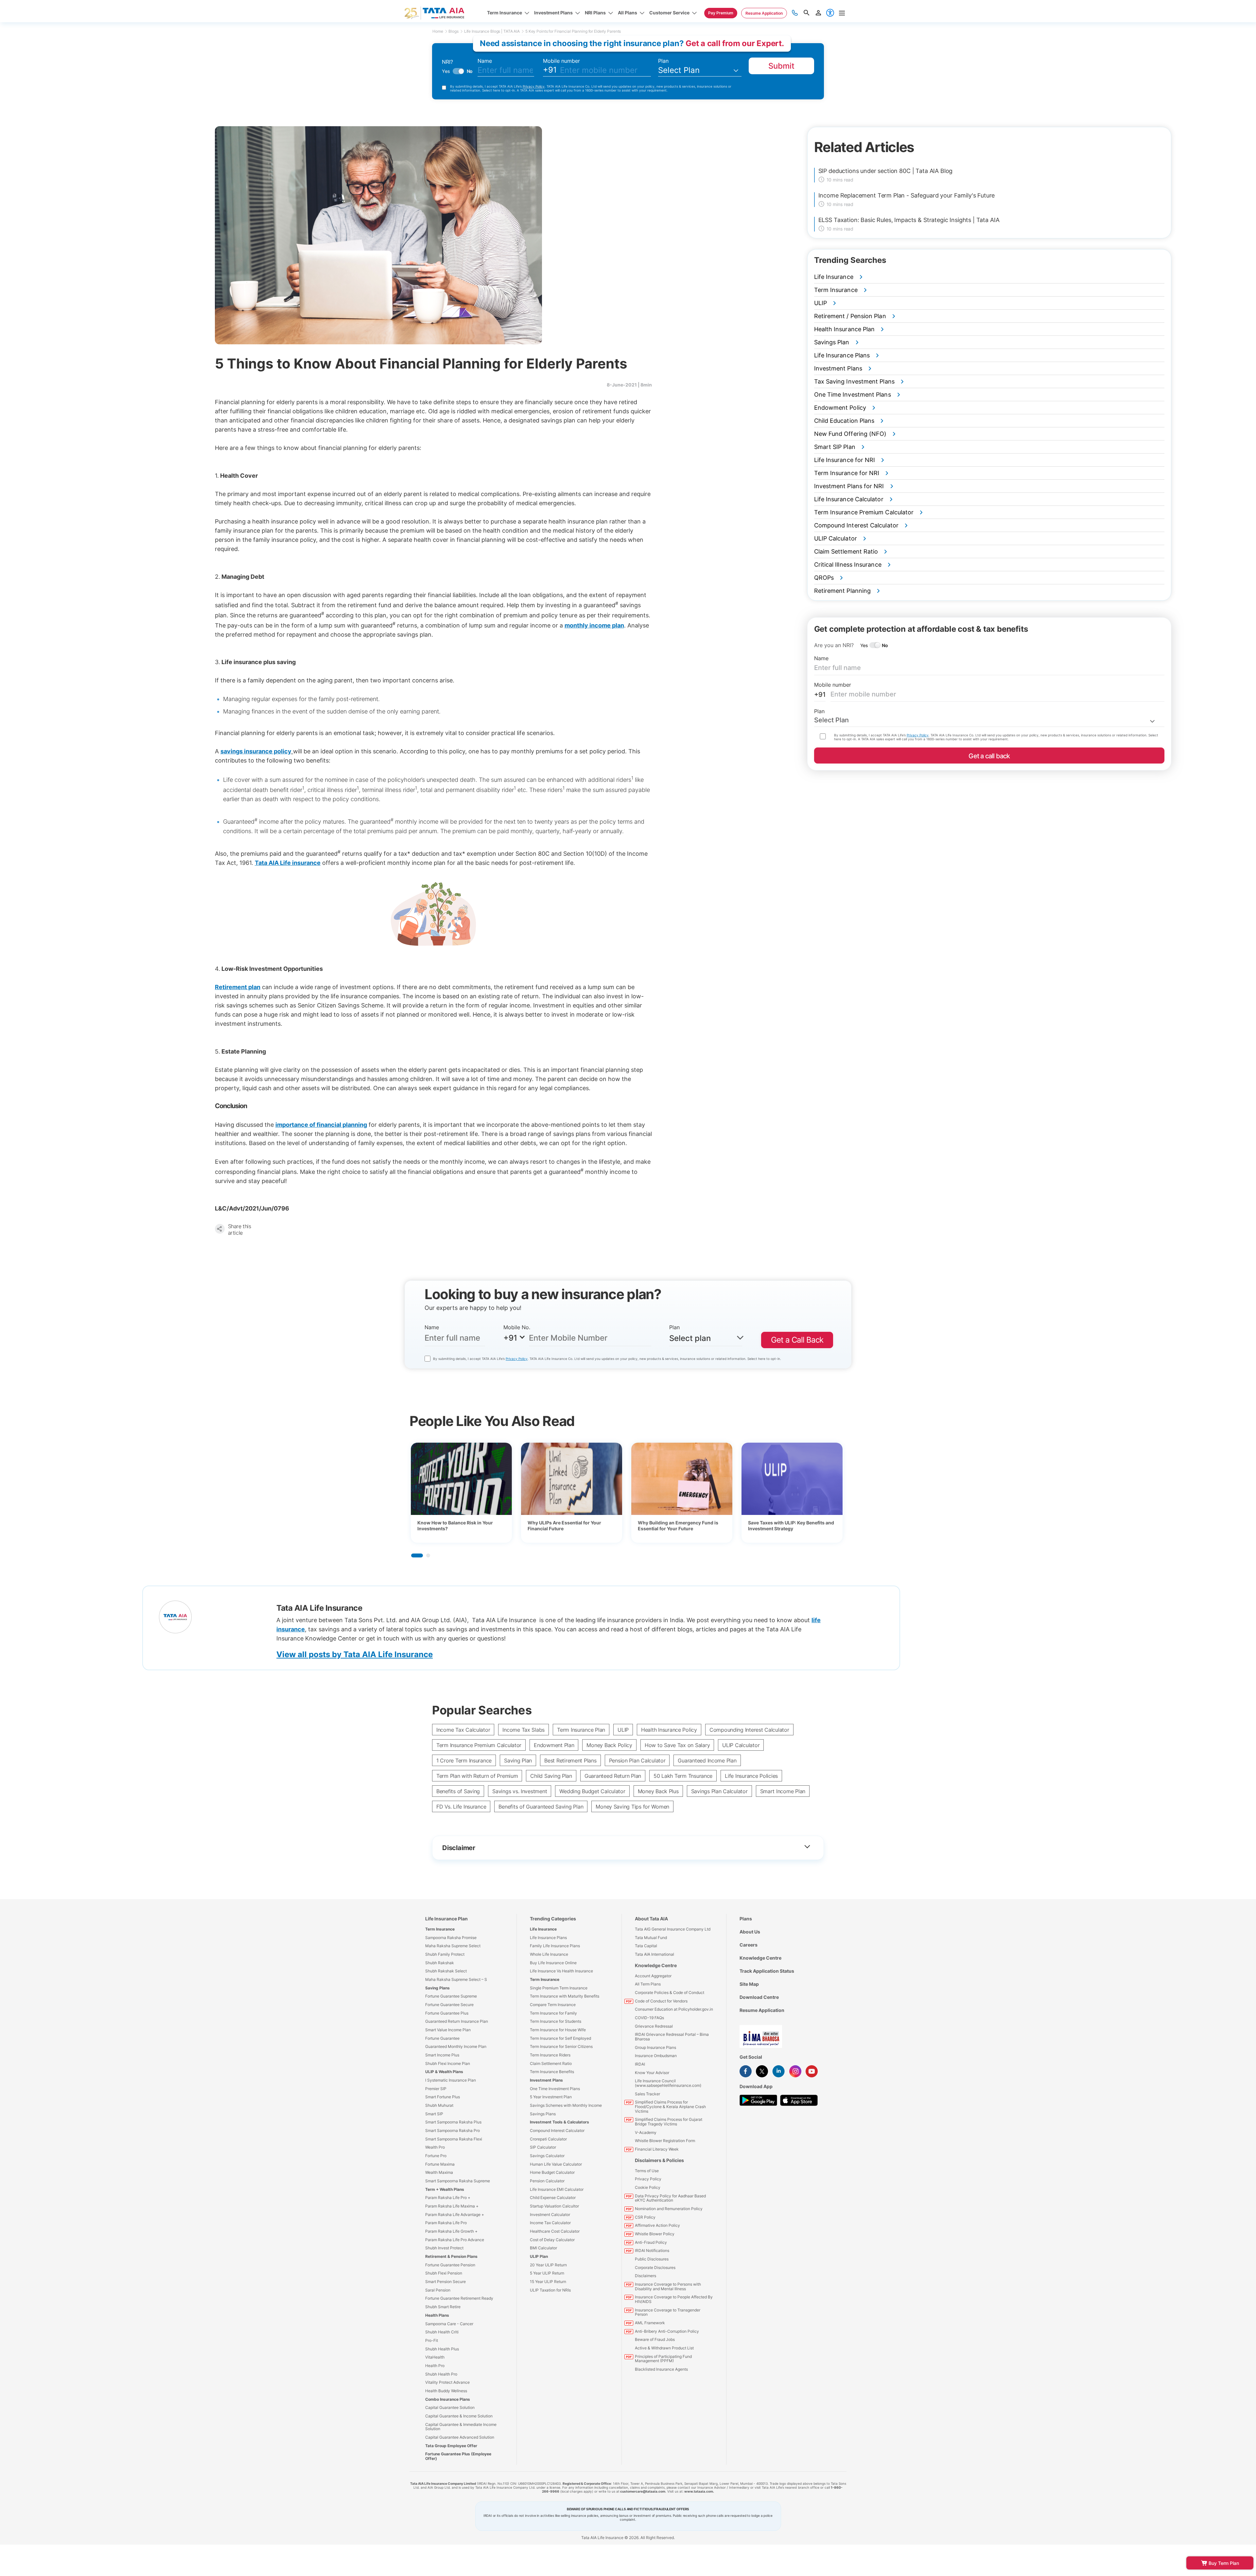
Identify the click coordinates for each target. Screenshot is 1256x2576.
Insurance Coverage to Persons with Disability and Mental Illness (668, 2286)
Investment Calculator (550, 2215)
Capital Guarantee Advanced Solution (460, 2437)
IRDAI (640, 2064)
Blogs (453, 31)
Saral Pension (438, 2290)
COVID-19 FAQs (649, 2018)
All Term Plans (648, 1984)
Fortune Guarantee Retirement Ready (459, 2298)
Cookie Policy (648, 2187)
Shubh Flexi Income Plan (448, 2063)
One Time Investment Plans (555, 2089)
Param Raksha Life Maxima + (452, 2206)
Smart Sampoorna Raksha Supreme (458, 2181)
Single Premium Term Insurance (559, 1988)
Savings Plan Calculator (719, 1791)
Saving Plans (437, 1988)
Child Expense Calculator (553, 2198)
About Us (750, 1932)
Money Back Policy (609, 1745)
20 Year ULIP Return (548, 2265)
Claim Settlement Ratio (551, 2063)
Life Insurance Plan (446, 1919)
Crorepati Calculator (548, 2139)
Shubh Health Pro (441, 2374)
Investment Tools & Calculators (559, 2122)
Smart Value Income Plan (448, 2030)
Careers (749, 1945)
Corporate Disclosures (655, 2267)
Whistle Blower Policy (655, 2234)
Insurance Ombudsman (656, 2056)
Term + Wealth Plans (445, 2189)
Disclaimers (645, 2276)
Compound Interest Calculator (557, 2130)
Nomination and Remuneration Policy (669, 2209)
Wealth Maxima (439, 2172)
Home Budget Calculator (552, 2172)
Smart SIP (434, 2114)
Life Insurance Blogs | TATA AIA (492, 31)
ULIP (623, 1730)
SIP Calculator (543, 2147)
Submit (781, 66)
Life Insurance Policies (751, 1776)
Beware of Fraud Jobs (655, 2339)
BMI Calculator (543, 2248)
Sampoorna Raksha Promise (451, 1938)
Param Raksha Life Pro (446, 2223)
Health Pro (435, 2366)
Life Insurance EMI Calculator (557, 2189)
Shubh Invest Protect (444, 2248)
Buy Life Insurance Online (553, 1963)
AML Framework (650, 2323)
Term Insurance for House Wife (558, 2030)
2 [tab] (428, 1555)
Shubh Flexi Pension (444, 2273)
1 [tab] (417, 1555)
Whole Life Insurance (549, 1954)
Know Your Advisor (652, 2073)
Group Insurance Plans (655, 2047)
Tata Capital (646, 1946)
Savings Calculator (547, 2156)
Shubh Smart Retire (443, 2307)
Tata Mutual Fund (651, 1938)
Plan (663, 61)
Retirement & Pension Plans (451, 2256)
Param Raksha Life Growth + (451, 2231)
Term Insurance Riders (550, 2055)
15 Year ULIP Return (548, 2282)
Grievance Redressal (654, 2026)
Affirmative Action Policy (657, 2225)
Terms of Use (647, 2171)
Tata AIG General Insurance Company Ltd (673, 1929)
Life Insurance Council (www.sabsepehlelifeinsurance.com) (668, 2083)
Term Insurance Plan (581, 1730)
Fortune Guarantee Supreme (451, 1996)
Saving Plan (518, 1760)
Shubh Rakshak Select (446, 1971)
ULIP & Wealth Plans (444, 2072)
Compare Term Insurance (553, 2005)
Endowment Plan (554, 1745)
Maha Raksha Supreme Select (453, 1946)
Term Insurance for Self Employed (560, 2038)
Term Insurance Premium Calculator (479, 1745)
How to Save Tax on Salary (677, 1745)
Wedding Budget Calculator (592, 1791)
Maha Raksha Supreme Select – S (456, 1979)
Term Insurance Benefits (552, 2072)
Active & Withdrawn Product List (664, 2348)
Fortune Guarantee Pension (450, 2265)
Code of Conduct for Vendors (661, 2001)
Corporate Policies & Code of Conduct (670, 1992)
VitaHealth (435, 2357)
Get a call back (989, 756)
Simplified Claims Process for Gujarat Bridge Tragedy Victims (669, 2122)
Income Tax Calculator (463, 1730)
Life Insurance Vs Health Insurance (561, 1971)
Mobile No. (517, 1327)
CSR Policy (645, 2217)
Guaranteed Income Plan (707, 1760)
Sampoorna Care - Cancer (449, 2324)
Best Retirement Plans (570, 1760)
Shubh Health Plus (442, 2349)
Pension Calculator (547, 2181)
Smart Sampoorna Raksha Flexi (454, 2139)
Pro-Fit (432, 2340)
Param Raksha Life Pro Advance (455, 2240)
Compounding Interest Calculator (749, 1730)
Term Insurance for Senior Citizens (561, 2046)
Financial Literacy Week (657, 2149)
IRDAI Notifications (652, 2250)
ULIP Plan (539, 2256)
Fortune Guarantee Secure (449, 2005)
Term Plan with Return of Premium (477, 1776)
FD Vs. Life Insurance (461, 1807)
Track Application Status (767, 1971)
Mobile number (561, 61)
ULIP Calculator (741, 1745)
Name (485, 61)
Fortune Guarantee (442, 2038)
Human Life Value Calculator (556, 2164)
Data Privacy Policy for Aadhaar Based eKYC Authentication (670, 2198)
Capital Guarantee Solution (450, 2407)
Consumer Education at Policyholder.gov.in (674, 2009)
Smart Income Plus (442, 2055)
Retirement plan (238, 987)
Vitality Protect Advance (447, 2382)
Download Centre (759, 1997)
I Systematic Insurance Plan (451, 2080)
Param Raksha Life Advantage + (455, 2215)
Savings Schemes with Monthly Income (566, 2105)
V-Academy (646, 2132)
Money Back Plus (658, 1791)
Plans (746, 1919)
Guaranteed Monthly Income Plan (456, 2046)
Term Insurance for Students (556, 2021)
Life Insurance (543, 1929)
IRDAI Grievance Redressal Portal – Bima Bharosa (672, 2037)
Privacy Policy (534, 86)
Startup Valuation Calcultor (554, 2206)
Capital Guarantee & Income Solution (459, 2416)
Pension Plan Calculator (637, 1760)
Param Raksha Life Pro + (448, 2198)
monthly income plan (594, 625)
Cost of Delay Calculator (552, 2240)
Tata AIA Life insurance (288, 863)
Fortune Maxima (440, 2164)
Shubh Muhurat (439, 2105)
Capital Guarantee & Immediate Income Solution (461, 2427)
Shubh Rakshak (440, 1963)
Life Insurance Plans (548, 1938)
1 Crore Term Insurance (464, 1760)
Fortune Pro (436, 2156)
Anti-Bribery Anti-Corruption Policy (667, 2331)
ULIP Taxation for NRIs (550, 2290)
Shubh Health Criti (442, 2332)
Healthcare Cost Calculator (555, 2231)
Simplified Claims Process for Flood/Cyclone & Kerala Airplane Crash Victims (670, 2106)
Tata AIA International (654, 1954)
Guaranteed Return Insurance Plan (457, 2021)
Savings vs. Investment (520, 1791)
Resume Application (762, 2010)
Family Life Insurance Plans (555, 1946)
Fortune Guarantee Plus (447, 2013)
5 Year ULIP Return (547, 2273)
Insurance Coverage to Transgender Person (668, 2312)
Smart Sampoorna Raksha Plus (453, 2122)
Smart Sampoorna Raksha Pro (453, 2130)
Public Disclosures (652, 2259)
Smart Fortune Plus (443, 2097)
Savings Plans (543, 2114)
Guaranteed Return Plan (613, 1776)
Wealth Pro (435, 2147)
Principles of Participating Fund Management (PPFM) (663, 2359)
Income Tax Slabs (523, 1730)
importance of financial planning (321, 1125)
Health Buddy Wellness (446, 2391)
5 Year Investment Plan (551, 2097)
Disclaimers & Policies (659, 2160)
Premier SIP (436, 2089)
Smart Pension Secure (445, 2282)
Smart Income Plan (783, 1791)
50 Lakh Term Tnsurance (683, 1776)
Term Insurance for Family (553, 2013)
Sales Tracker (647, 2094)
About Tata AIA (651, 1919)
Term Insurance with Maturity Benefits (565, 1996)
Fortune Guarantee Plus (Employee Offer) (458, 2456)
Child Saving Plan (551, 1776)
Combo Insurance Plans (448, 2399)
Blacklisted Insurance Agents (661, 2369)
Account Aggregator (653, 1976)
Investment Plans (546, 2080)
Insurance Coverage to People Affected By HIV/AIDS (674, 2299)
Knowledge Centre (656, 1965)
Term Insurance (440, 1929)
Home (438, 31)
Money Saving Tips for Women (632, 1807)
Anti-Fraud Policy (651, 2242)
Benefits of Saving (458, 1791)
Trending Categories (553, 1919)
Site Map (749, 1984)
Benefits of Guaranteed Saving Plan (541, 1807)
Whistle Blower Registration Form (665, 2141)
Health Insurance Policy (669, 1730)
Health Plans (437, 2315)
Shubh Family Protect (445, 1954)
